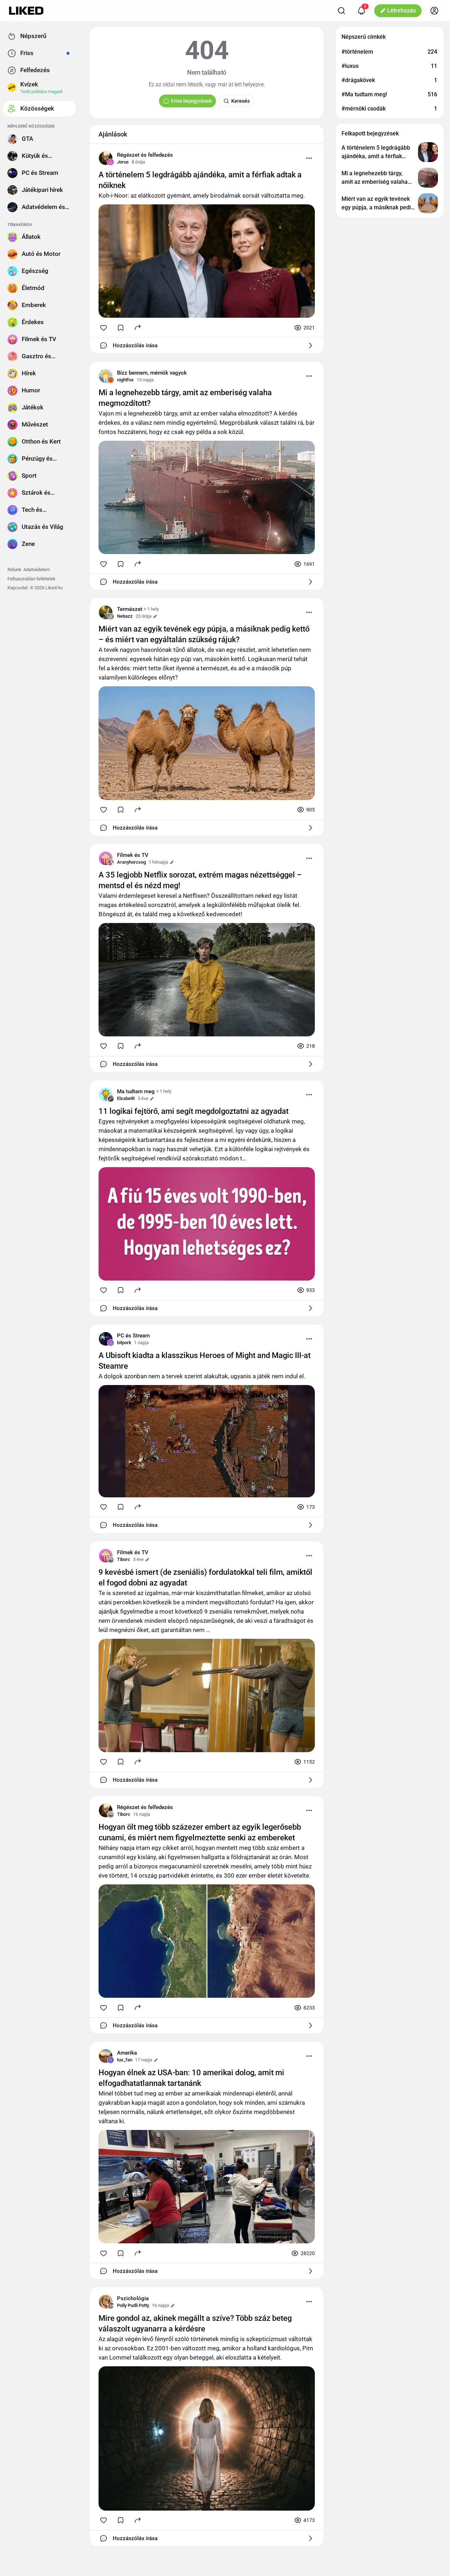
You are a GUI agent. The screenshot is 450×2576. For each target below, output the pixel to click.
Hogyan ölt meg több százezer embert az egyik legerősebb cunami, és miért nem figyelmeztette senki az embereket (200, 1832)
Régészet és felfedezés (145, 155)
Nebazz (125, 616)
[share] (138, 327)
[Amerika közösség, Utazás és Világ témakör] (106, 2056)
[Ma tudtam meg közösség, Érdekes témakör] (106, 1095)
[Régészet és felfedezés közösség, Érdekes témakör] (106, 158)
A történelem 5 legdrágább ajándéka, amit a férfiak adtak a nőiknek (200, 180)
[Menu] (309, 158)
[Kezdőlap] (26, 11)
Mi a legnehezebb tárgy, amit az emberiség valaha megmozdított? (185, 398)
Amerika (127, 2053)
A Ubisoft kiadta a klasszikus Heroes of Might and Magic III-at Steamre (205, 1361)
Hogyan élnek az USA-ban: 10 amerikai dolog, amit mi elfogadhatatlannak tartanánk (191, 2078)
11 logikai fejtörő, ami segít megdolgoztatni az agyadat (194, 1111)
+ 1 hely (151, 609)
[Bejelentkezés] (434, 11)
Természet (130, 609)
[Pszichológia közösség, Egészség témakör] (106, 2302)
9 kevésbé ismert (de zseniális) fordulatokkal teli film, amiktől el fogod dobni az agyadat (205, 1577)
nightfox (125, 380)
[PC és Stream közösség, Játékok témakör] (106, 1339)
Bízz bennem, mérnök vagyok (152, 373)
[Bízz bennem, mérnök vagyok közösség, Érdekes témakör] (106, 376)
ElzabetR (126, 1098)
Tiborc (124, 1559)
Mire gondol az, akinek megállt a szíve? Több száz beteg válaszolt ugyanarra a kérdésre (195, 2323)
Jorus (123, 162)
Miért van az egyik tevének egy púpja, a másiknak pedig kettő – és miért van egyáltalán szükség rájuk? (204, 634)
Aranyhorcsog (131, 862)
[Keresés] (342, 11)
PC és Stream (133, 1336)
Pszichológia (133, 2298)
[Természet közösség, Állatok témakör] (106, 612)
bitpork (124, 1343)
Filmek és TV (133, 855)
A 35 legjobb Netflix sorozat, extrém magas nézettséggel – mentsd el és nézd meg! (200, 880)
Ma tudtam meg (136, 1091)
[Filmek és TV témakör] (106, 858)
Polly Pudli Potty (133, 2305)
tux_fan (125, 2060)
